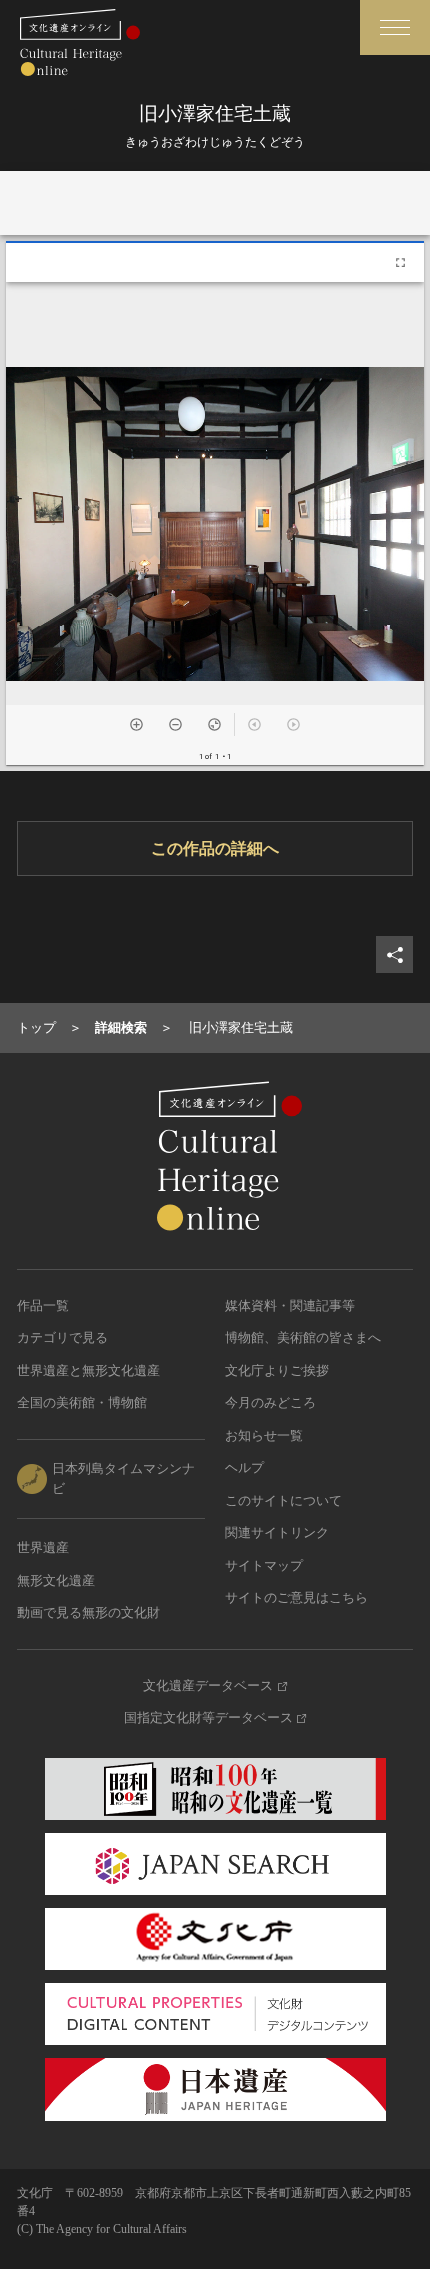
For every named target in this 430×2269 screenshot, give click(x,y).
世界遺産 (43, 1547)
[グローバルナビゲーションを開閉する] (395, 27)
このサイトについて (283, 1500)
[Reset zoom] (214, 724)
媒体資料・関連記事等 (290, 1305)
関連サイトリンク (277, 1532)
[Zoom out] (175, 724)
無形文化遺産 (56, 1580)
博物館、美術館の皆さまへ (303, 1337)
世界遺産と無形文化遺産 (88, 1370)
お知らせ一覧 (264, 1435)
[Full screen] (400, 262)
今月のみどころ (270, 1402)
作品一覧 (43, 1305)
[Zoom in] (136, 724)
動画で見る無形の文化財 (88, 1612)
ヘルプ (244, 1467)
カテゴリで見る (62, 1337)
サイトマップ (264, 1565)
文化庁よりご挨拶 (277, 1370)
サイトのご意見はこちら (296, 1597)
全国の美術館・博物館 (82, 1402)
